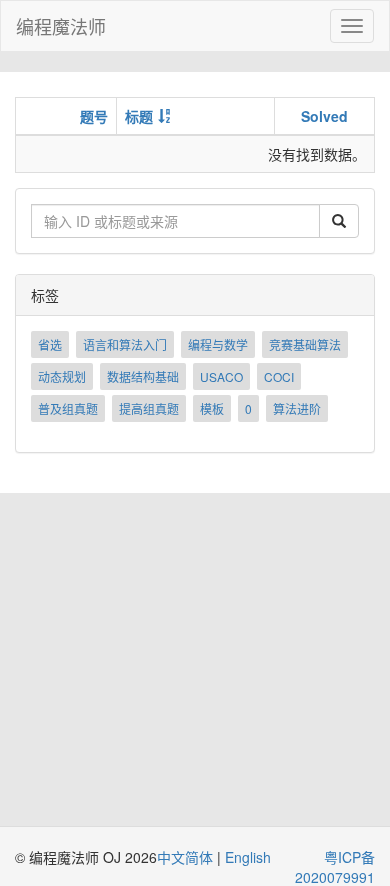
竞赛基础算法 (305, 344)
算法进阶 (297, 408)
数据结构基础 (143, 376)
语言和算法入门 (125, 344)
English (248, 857)
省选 (50, 344)
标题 (139, 116)
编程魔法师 (61, 26)
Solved (324, 116)
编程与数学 (218, 344)
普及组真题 (68, 408)
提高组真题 (149, 408)
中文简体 (187, 857)
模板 (212, 408)
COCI (279, 376)
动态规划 (62, 376)
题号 (94, 116)
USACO (221, 376)
